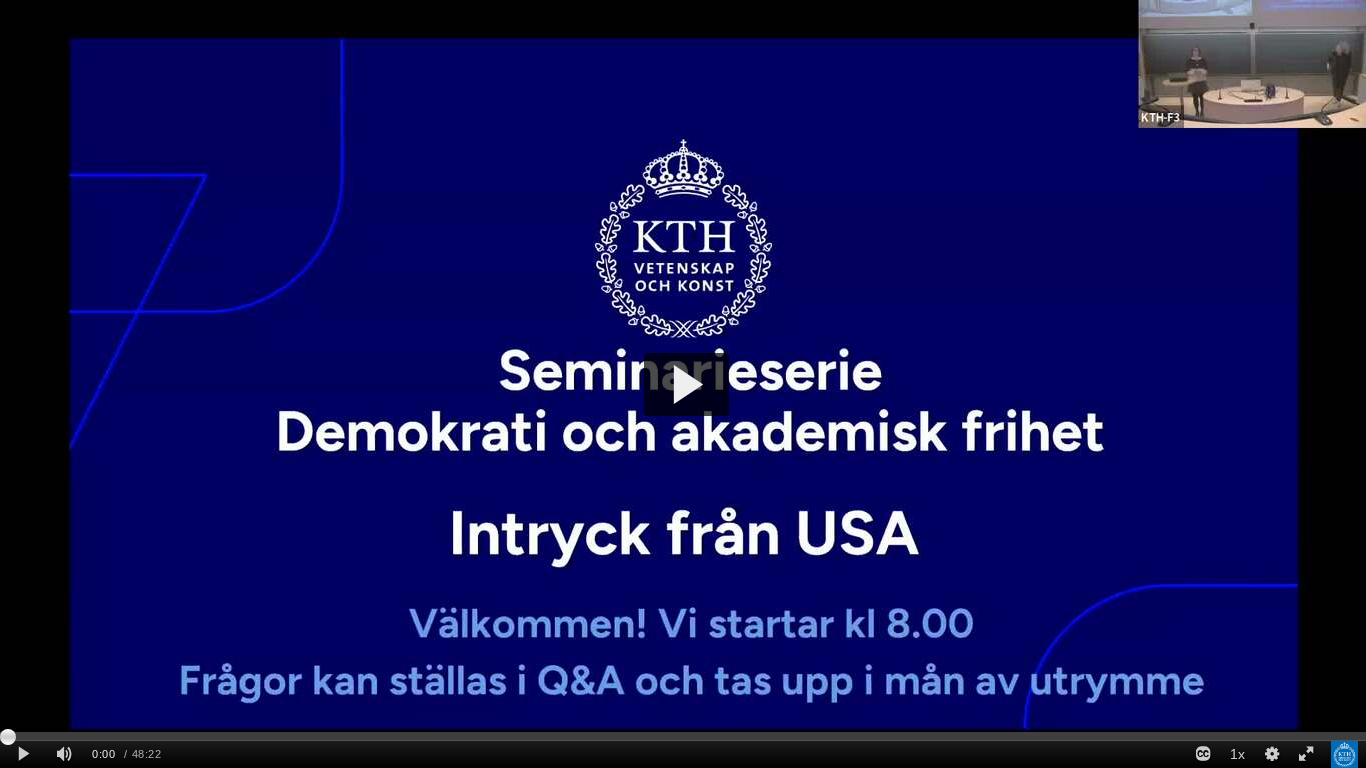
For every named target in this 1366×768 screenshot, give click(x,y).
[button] (686, 384)
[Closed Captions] (1203, 754)
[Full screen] (1306, 754)
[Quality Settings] (1271, 754)
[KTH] (1344, 754)
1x (1237, 754)
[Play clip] (23, 754)
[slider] (683, 736)
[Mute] (64, 754)
